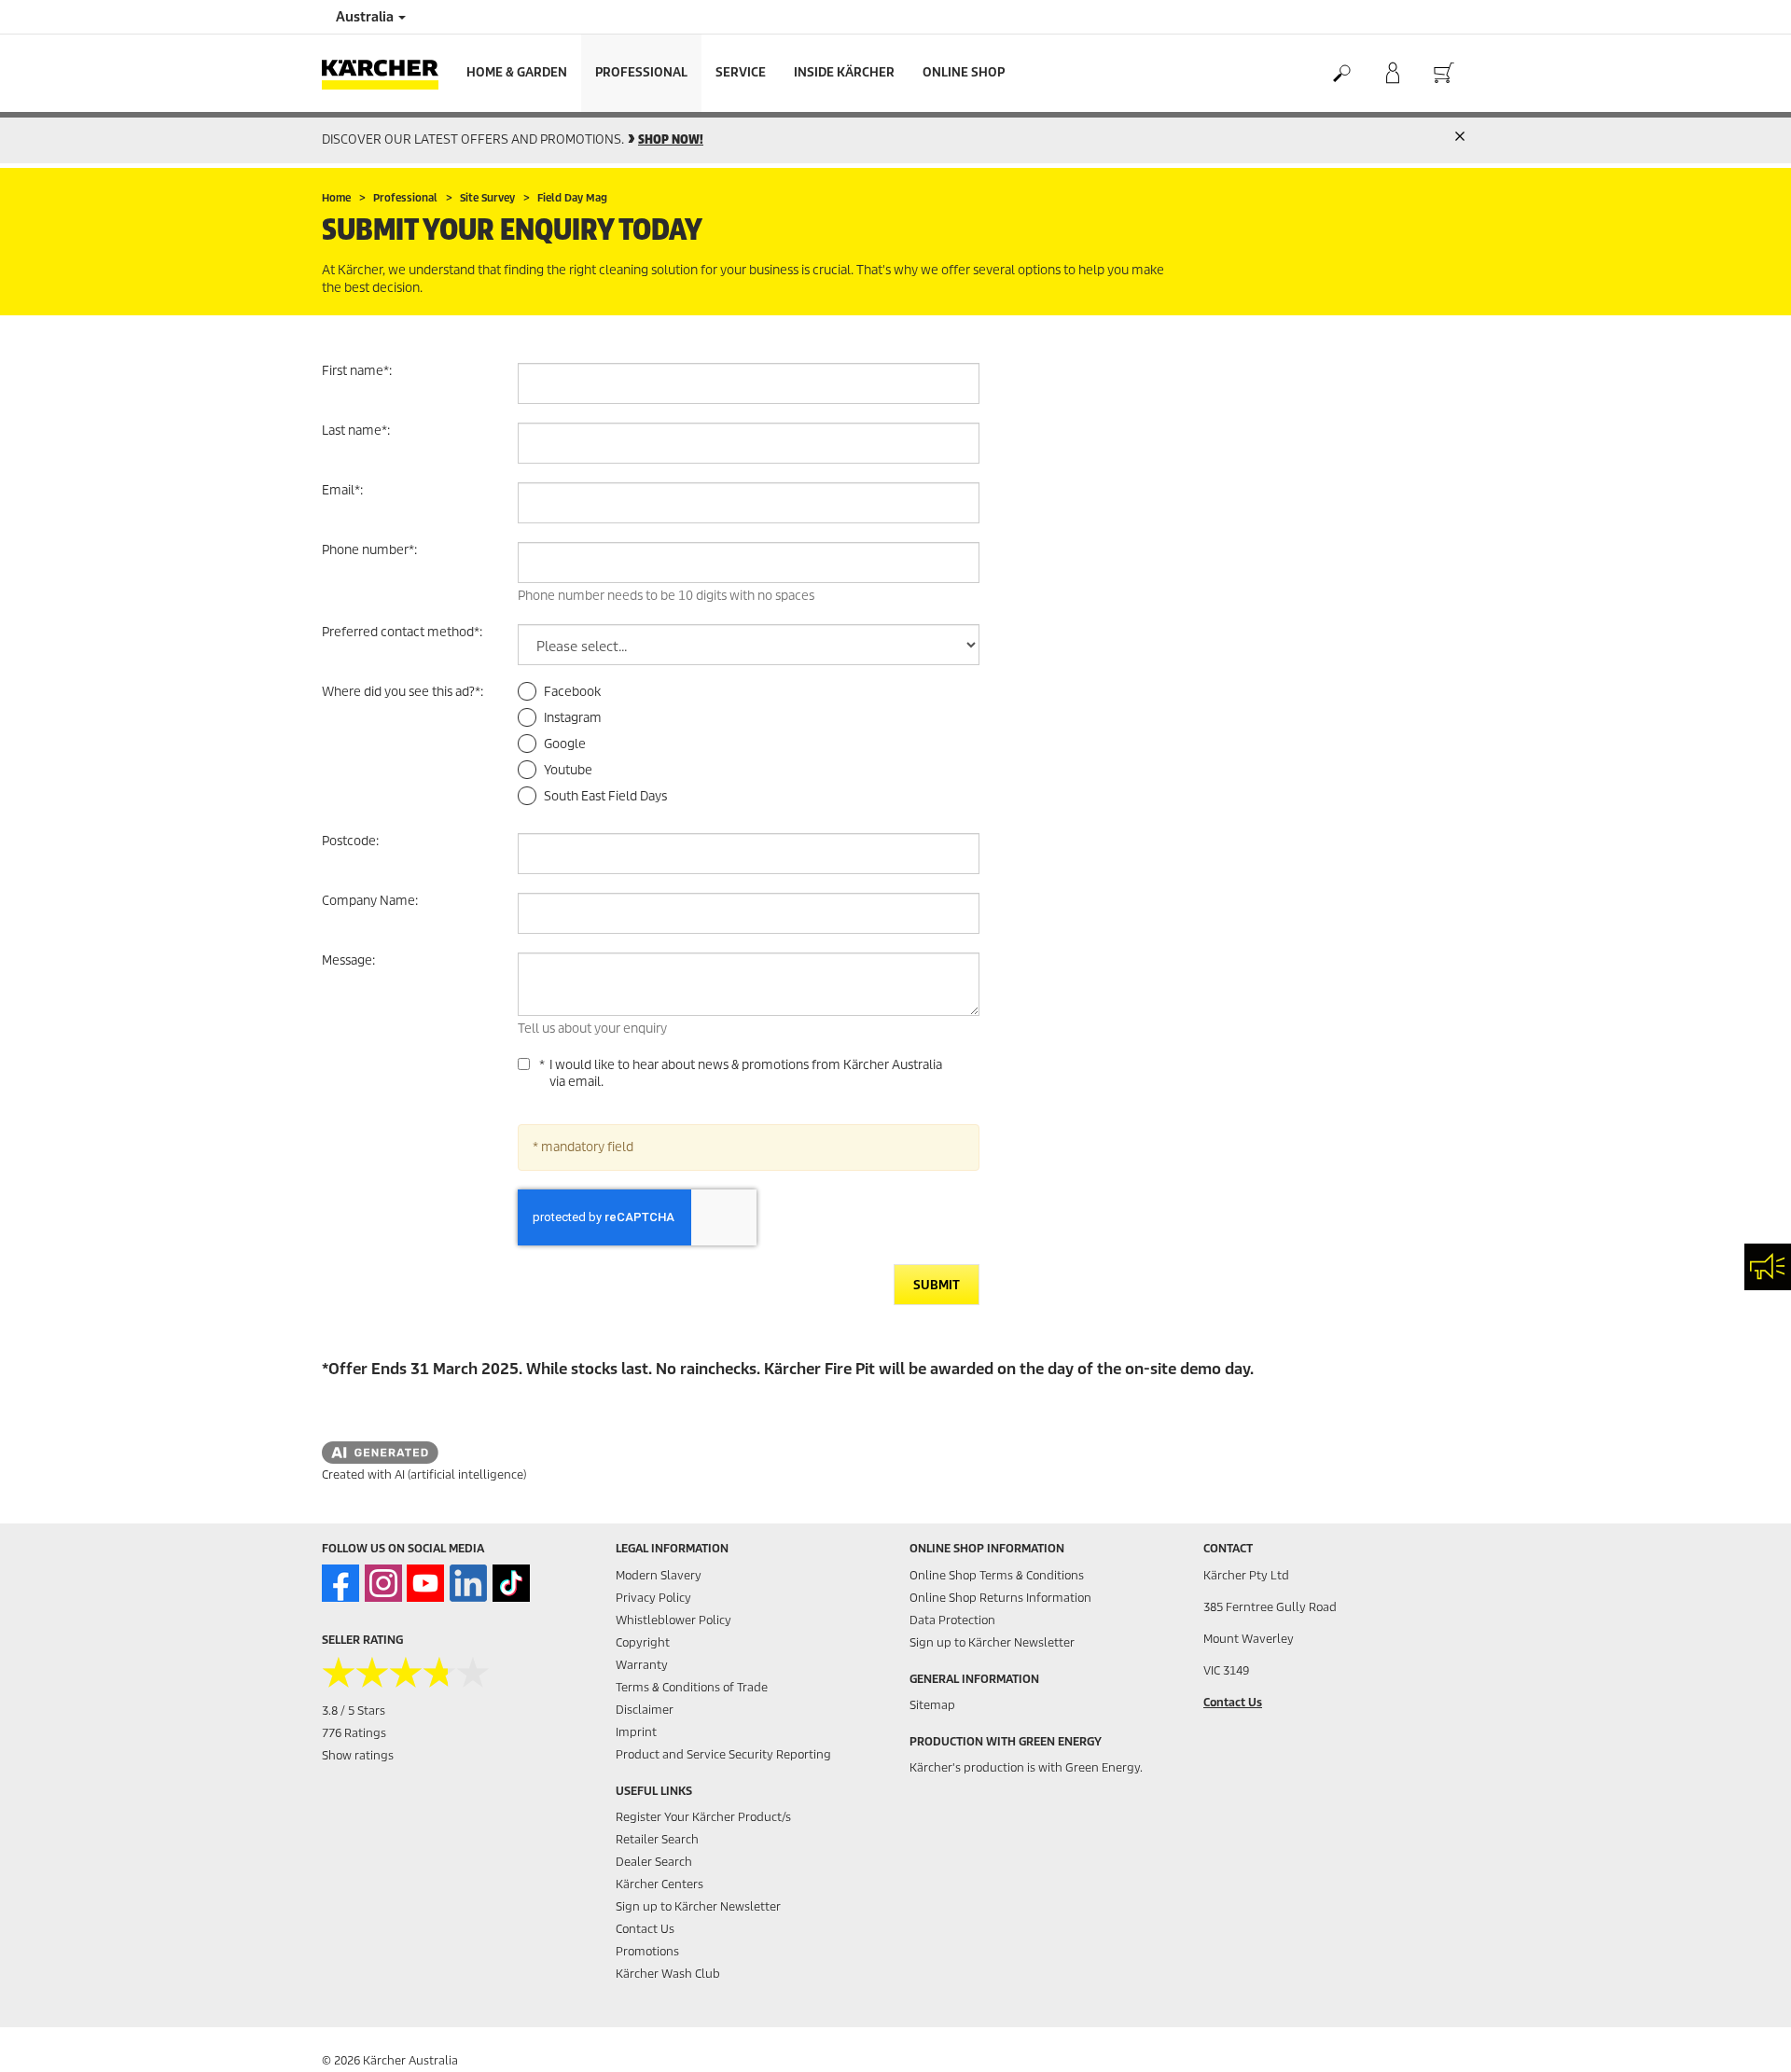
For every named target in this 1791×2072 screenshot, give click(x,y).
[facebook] (340, 1583)
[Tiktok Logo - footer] (511, 1583)
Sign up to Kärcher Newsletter (698, 1906)
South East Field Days (605, 796)
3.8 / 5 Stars (354, 1710)
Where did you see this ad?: (403, 692)
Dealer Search (654, 1862)
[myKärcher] (1392, 74)
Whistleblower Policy (673, 1620)
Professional (641, 72)
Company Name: (370, 901)
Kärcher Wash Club (668, 1974)
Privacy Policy (653, 1598)
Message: (348, 960)
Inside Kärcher (844, 72)
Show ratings (358, 1755)
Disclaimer (645, 1710)
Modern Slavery (659, 1575)
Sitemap (932, 1705)
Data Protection (952, 1620)
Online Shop (964, 72)
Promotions (647, 1951)
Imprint (636, 1732)
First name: (357, 371)
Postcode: (350, 841)
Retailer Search (657, 1839)
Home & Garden (517, 72)
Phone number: (369, 550)
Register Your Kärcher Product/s (703, 1817)
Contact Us (645, 1929)
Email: (342, 490)
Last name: (356, 431)
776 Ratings (354, 1733)
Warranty (642, 1665)
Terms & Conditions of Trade (692, 1687)
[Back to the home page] (387, 73)
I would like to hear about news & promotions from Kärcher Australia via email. (746, 1074)
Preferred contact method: (402, 632)
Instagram (573, 718)
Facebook (572, 692)
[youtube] (425, 1583)
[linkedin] (468, 1583)
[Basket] (1444, 74)
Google (565, 744)
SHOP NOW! (671, 139)
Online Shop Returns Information (1000, 1598)
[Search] (1341, 74)
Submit (937, 1285)
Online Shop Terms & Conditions (997, 1575)
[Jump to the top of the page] (1744, 2036)
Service (741, 72)
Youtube (568, 770)
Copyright (643, 1642)
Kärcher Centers (659, 1884)
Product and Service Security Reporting (723, 1754)
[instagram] (383, 1583)
